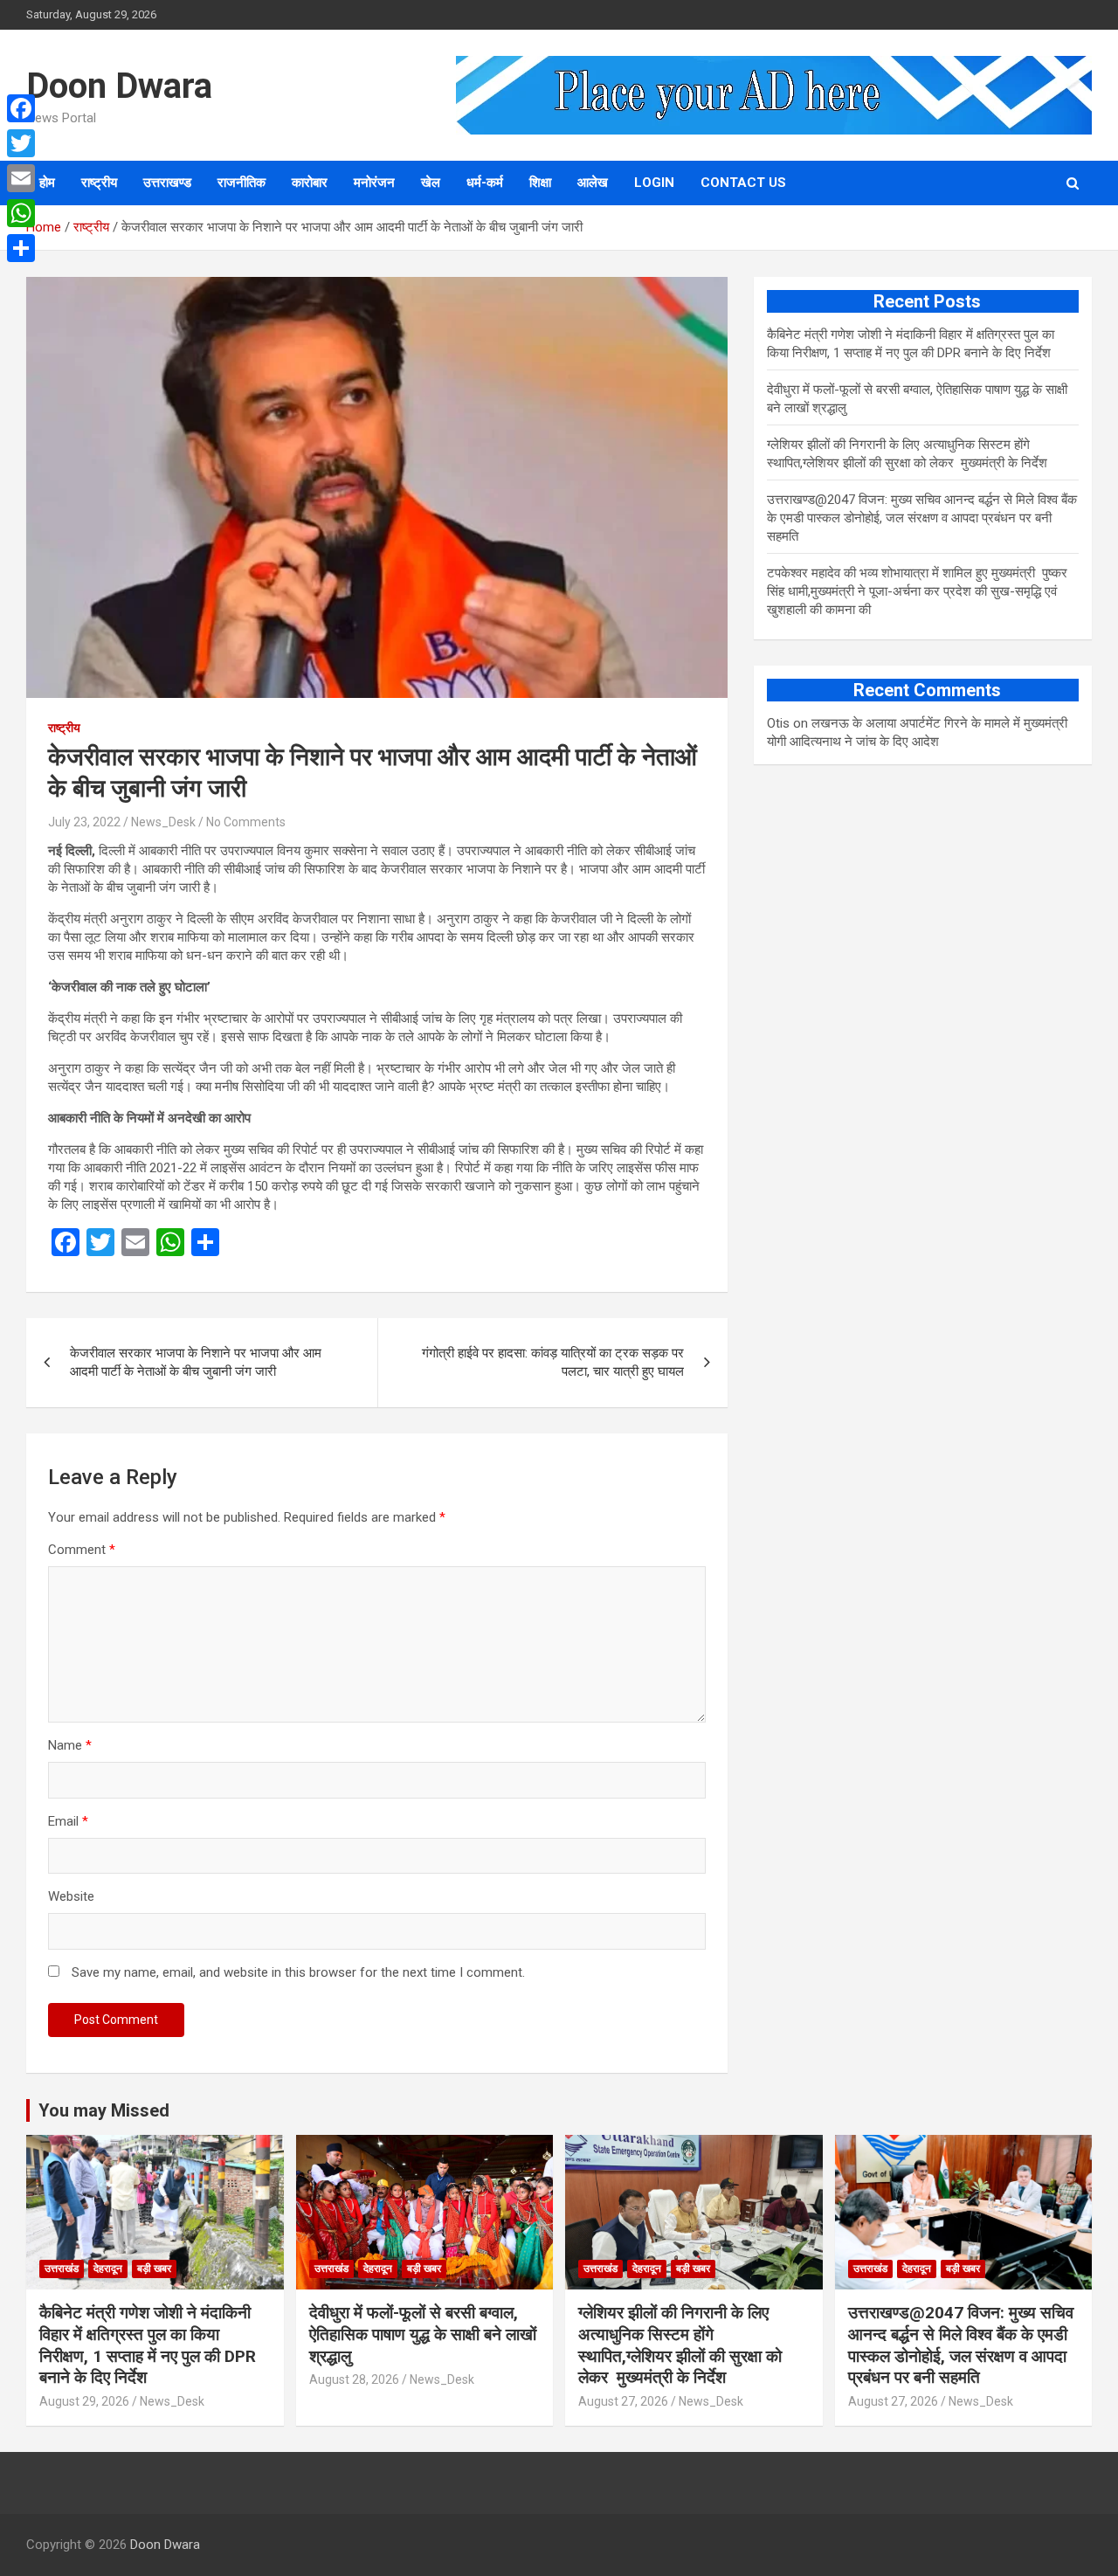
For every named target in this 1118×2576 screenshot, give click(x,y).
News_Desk (163, 822)
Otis (778, 723)
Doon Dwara (119, 86)
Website (71, 1896)
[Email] (21, 178)
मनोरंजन (374, 183)
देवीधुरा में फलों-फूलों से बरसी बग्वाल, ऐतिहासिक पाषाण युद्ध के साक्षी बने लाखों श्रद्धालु (423, 2334)
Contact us (743, 183)
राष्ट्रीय (99, 183)
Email (68, 1821)
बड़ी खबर (154, 2269)
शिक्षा (540, 183)
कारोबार (310, 183)
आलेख (593, 183)
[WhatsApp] (21, 213)
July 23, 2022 (84, 822)
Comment (82, 1550)
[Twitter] (21, 143)
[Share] (21, 248)
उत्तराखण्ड (167, 183)
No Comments (246, 822)
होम (47, 183)
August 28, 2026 (354, 2379)
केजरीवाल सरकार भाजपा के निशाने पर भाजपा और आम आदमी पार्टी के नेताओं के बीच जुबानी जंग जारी (196, 1362)
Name (70, 1745)
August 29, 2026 (84, 2401)
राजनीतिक (242, 183)
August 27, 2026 (623, 2401)
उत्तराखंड (62, 2269)
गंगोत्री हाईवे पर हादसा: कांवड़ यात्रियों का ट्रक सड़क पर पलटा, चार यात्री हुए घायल (553, 1362)
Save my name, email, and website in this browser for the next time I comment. (298, 1972)
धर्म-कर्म (485, 183)
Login (654, 183)
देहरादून (108, 2269)
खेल (431, 183)
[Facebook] (21, 108)
